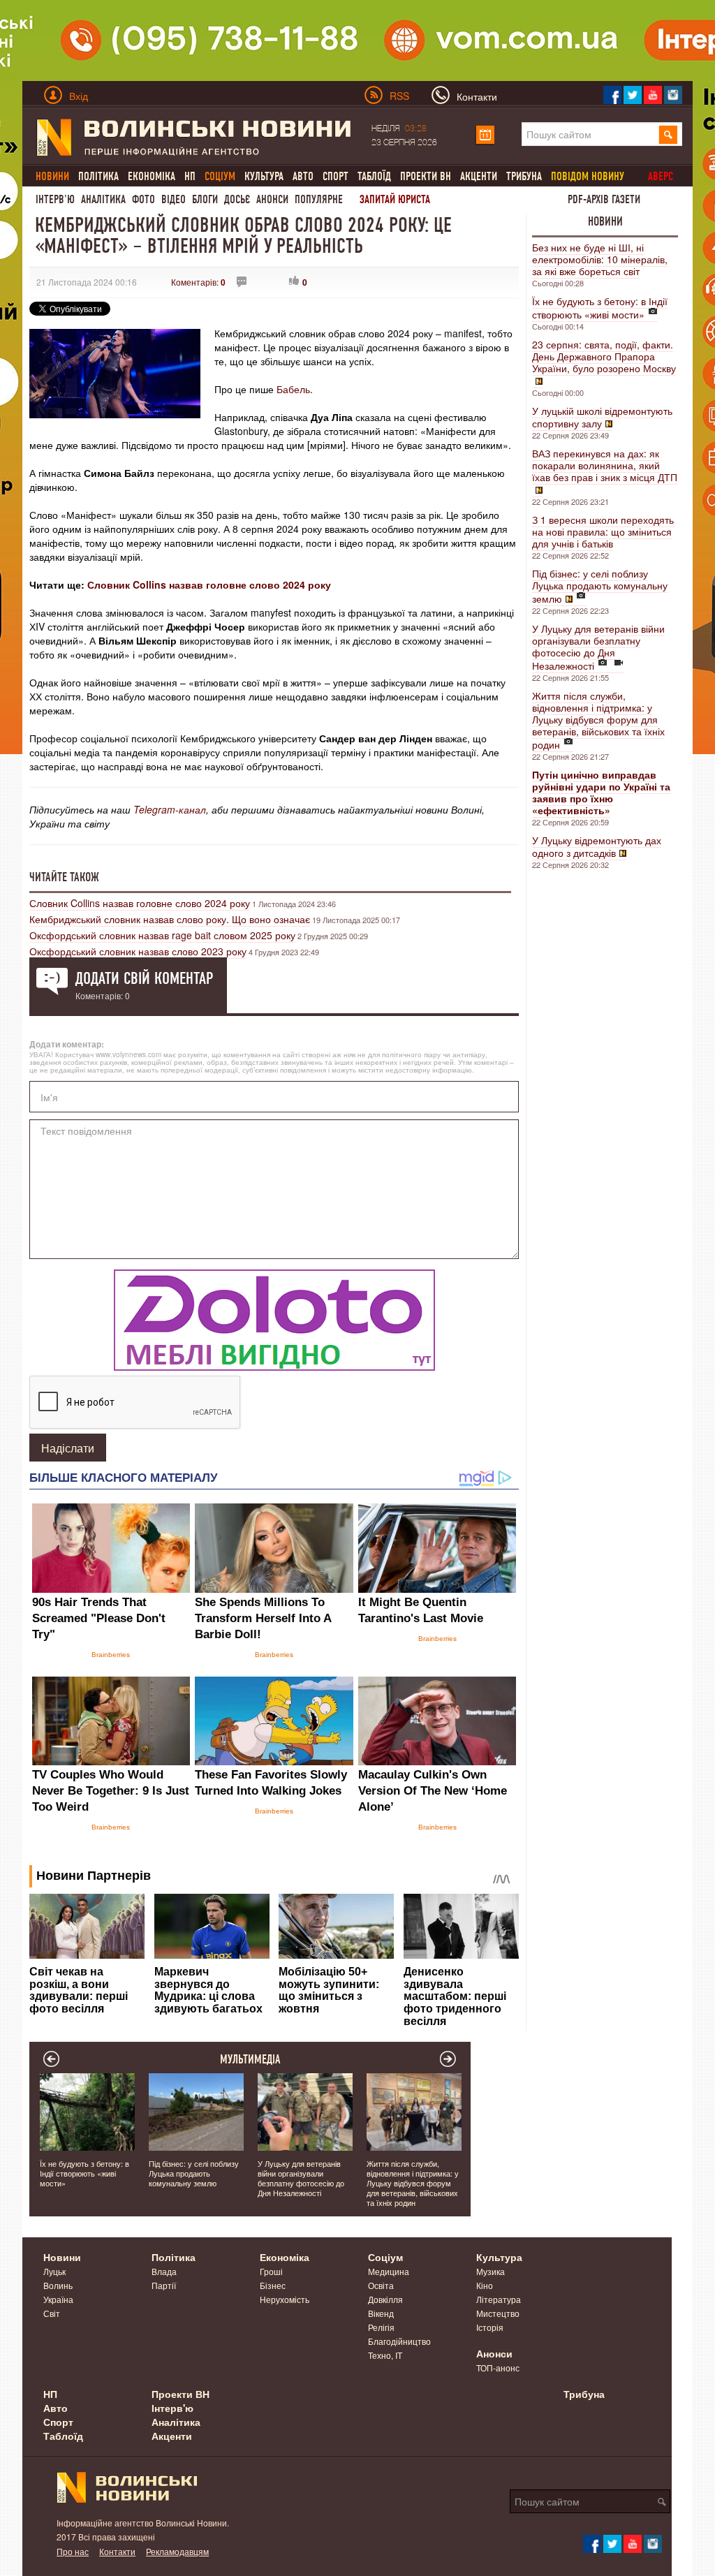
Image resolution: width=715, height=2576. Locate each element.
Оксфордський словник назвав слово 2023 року (138, 951)
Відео (174, 199)
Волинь (58, 2285)
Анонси (272, 199)
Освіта (381, 2285)
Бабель (292, 389)
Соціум (385, 2257)
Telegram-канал (170, 809)
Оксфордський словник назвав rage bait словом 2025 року (162, 935)
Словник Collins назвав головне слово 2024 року (209, 584)
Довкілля (385, 2299)
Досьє (237, 199)
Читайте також (64, 877)
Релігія (381, 2327)
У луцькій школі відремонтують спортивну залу (602, 417)
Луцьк (54, 2271)
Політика (98, 176)
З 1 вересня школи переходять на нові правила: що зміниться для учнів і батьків (603, 531)
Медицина (389, 2271)
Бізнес (273, 2285)
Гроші (271, 2271)
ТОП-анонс (498, 2368)
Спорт (336, 176)
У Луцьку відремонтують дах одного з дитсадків (597, 846)
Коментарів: (198, 282)
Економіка (152, 176)
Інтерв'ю (55, 199)
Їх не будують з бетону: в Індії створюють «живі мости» (600, 308)
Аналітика (103, 199)
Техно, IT (385, 2355)
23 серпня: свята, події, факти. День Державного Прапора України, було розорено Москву (604, 356)
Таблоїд (374, 176)
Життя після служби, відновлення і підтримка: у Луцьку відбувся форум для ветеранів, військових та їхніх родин (598, 720)
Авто (303, 176)
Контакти (117, 2551)
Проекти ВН (426, 176)
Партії (164, 2285)
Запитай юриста (395, 199)
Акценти (479, 176)
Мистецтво (498, 2313)
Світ (52, 2313)
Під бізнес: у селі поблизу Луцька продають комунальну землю (600, 586)
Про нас (73, 2551)
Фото (143, 199)
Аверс (661, 176)
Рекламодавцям (177, 2551)
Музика (491, 2271)
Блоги (205, 199)
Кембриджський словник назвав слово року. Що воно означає (170, 919)
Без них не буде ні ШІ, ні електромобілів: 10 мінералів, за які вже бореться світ (600, 259)
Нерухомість (285, 2299)
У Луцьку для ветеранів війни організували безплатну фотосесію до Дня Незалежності (598, 647)
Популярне (319, 199)
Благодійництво (399, 2341)
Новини (605, 221)
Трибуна (524, 176)
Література (499, 2299)
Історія (490, 2327)
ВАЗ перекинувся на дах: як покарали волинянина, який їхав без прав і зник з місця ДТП (605, 465)
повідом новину (588, 176)
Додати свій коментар (144, 978)
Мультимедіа (250, 2059)
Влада (164, 2271)
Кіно (485, 2285)
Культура (264, 176)
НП (190, 176)
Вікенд (381, 2313)
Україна (58, 2299)
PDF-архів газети (604, 199)
